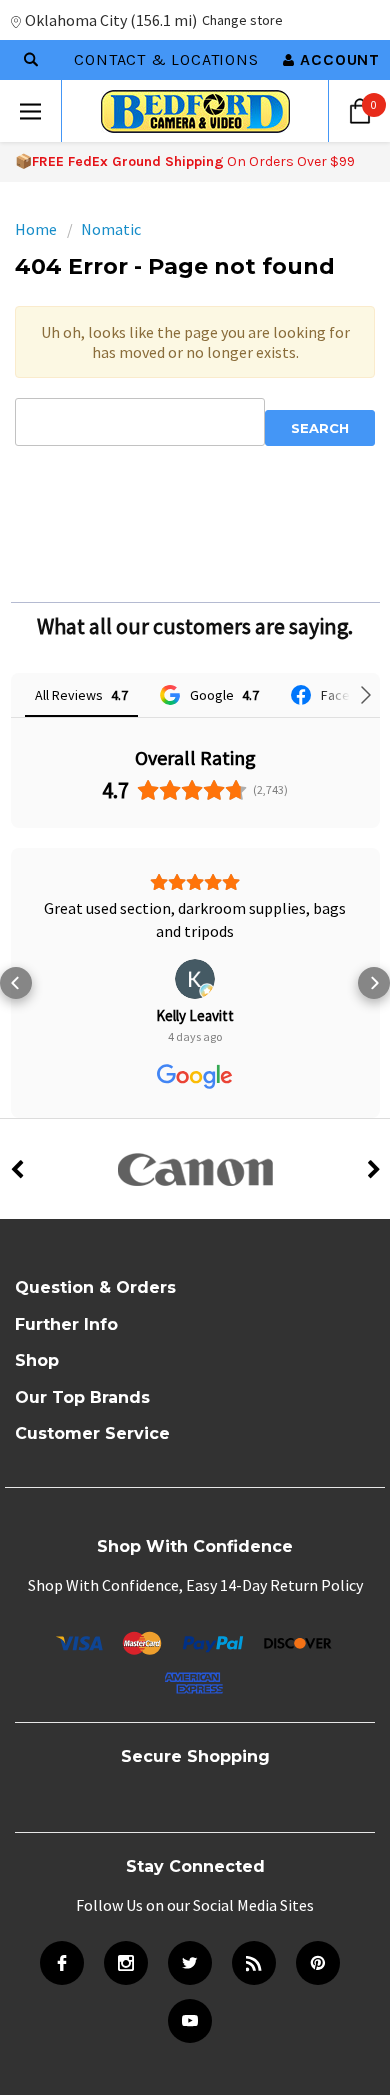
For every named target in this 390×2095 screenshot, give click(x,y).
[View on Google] (195, 979)
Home (36, 229)
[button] (16, 983)
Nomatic (111, 229)
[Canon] (195, 1169)
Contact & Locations (166, 59)
